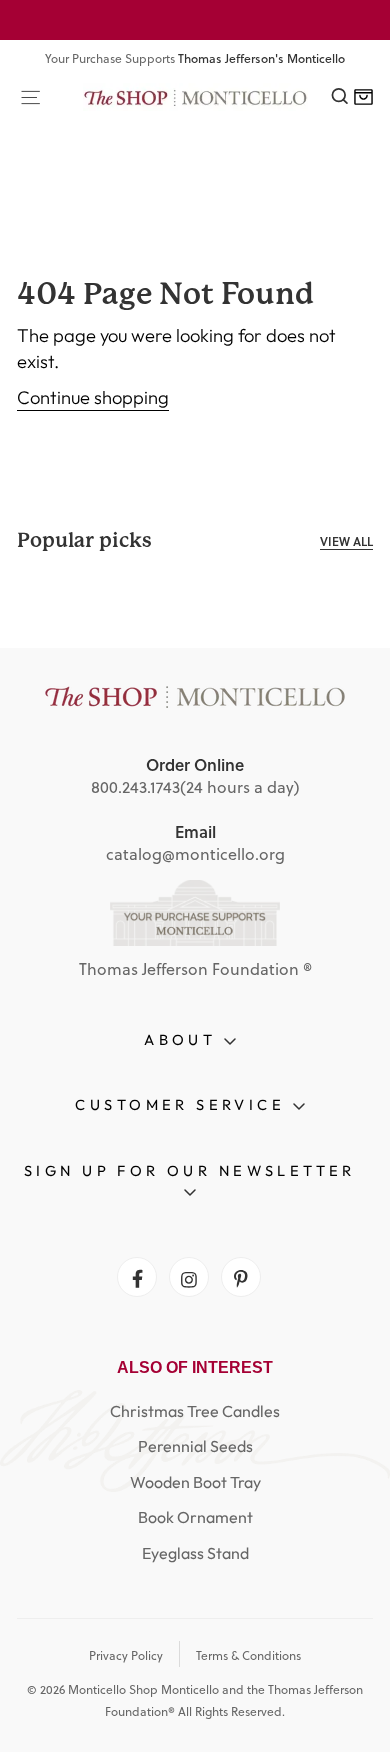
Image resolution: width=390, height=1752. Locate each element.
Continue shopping (93, 397)
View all (346, 541)
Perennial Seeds (195, 1446)
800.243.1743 (135, 787)
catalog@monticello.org (195, 854)
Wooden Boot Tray (195, 1482)
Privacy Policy (126, 1655)
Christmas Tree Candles (195, 1411)
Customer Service (183, 1104)
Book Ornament (195, 1517)
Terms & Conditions (248, 1655)
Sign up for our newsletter (190, 1170)
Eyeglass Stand (195, 1553)
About (184, 1039)
